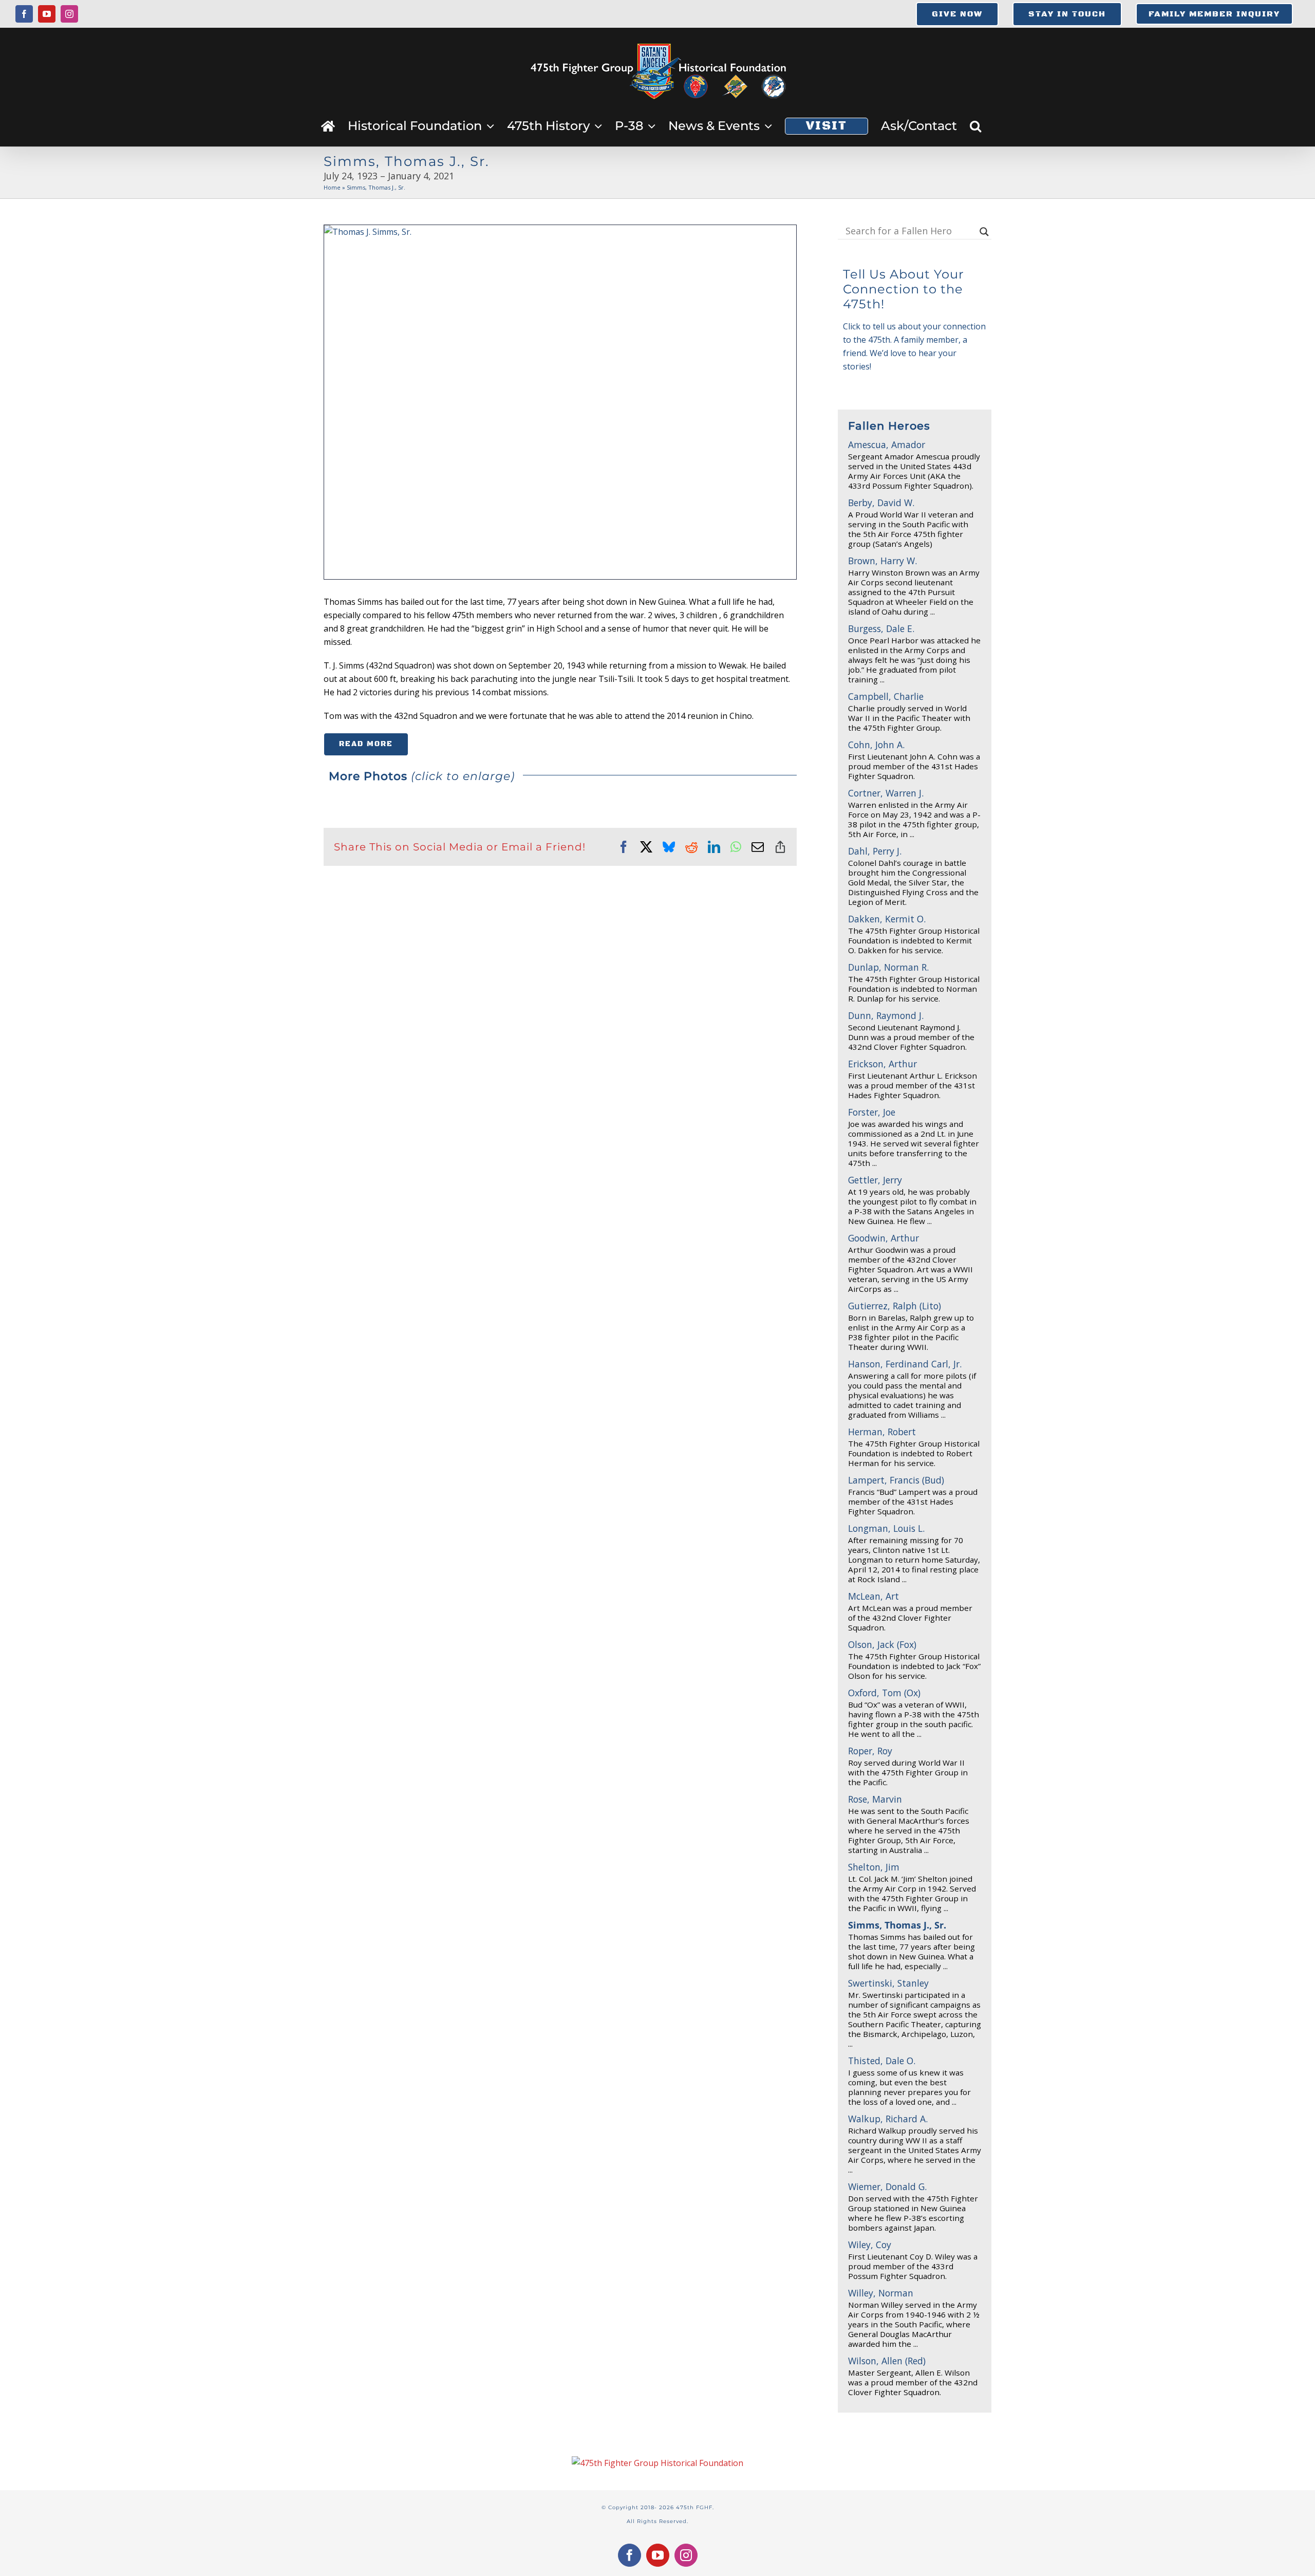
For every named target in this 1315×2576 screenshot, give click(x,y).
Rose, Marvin (875, 1799)
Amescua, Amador (887, 444)
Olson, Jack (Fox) (882, 1644)
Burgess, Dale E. (881, 628)
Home (332, 187)
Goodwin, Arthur (884, 1238)
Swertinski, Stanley (888, 1983)
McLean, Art (873, 1596)
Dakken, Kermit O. (887, 919)
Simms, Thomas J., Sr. (897, 1925)
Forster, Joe (872, 1112)
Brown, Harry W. (882, 561)
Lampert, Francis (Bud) (896, 1480)
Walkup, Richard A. (888, 2119)
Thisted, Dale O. (882, 2061)
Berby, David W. (881, 503)
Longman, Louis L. (886, 1528)
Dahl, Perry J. (875, 851)
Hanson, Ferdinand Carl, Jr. (905, 1364)
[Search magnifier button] (984, 232)
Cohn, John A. (876, 745)
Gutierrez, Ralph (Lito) (895, 1306)
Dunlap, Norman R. (888, 967)
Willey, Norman (881, 2293)
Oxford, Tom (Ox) (884, 1693)
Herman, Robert (882, 1432)
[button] (975, 126)
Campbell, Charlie (886, 696)
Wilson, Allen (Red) (887, 2361)
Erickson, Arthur (882, 1064)
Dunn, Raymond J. (886, 1015)
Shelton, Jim (874, 1867)
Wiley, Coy (870, 2245)
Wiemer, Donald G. (887, 2186)
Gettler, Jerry (875, 1180)
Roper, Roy (870, 1751)
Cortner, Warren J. (886, 793)
